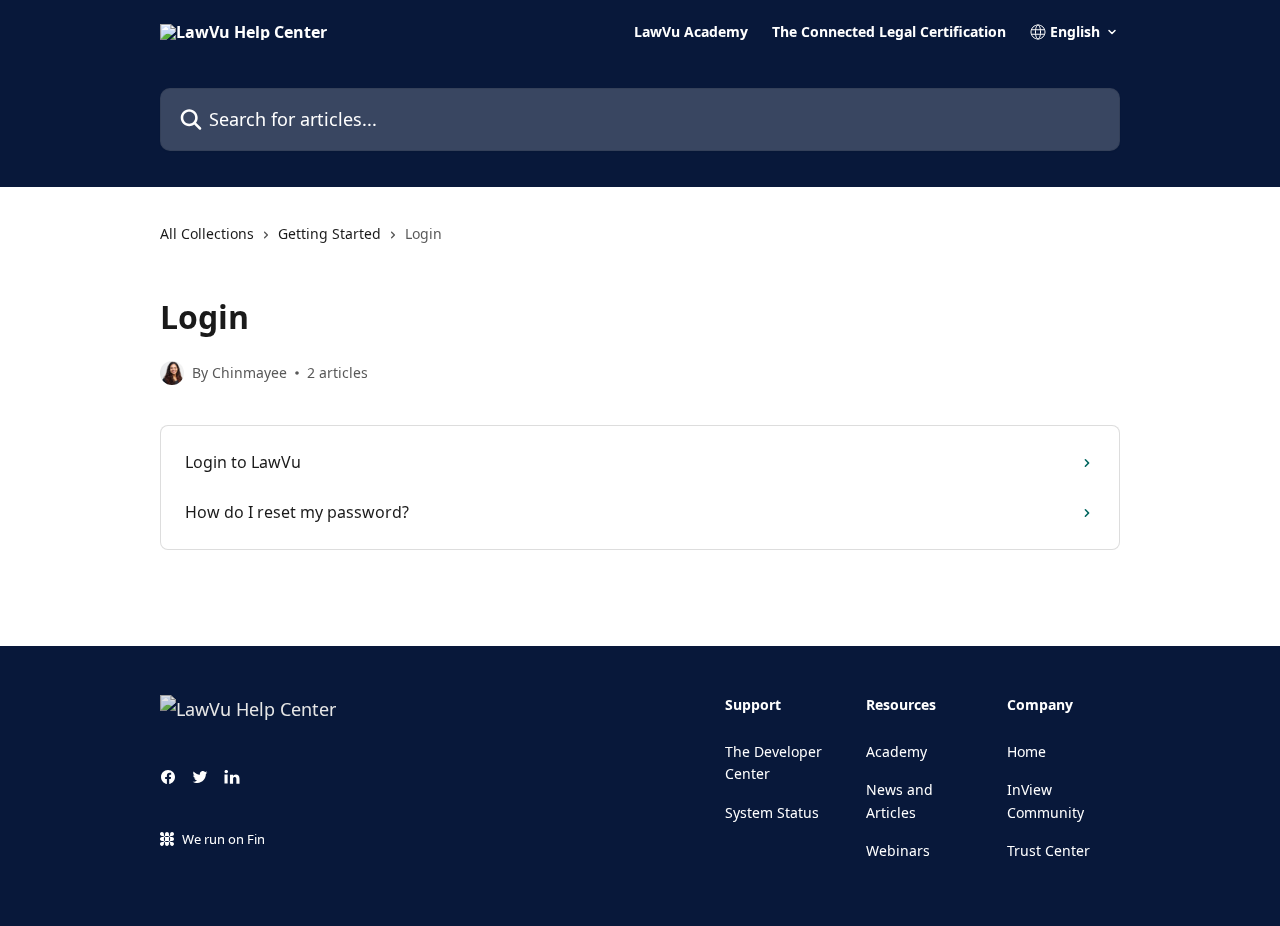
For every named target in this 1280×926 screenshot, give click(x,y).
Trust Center (1048, 850)
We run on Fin (223, 839)
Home (1026, 751)
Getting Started (329, 233)
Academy (896, 751)
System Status (772, 812)
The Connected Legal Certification (889, 32)
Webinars (898, 850)
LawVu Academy (691, 32)
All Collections (207, 233)
